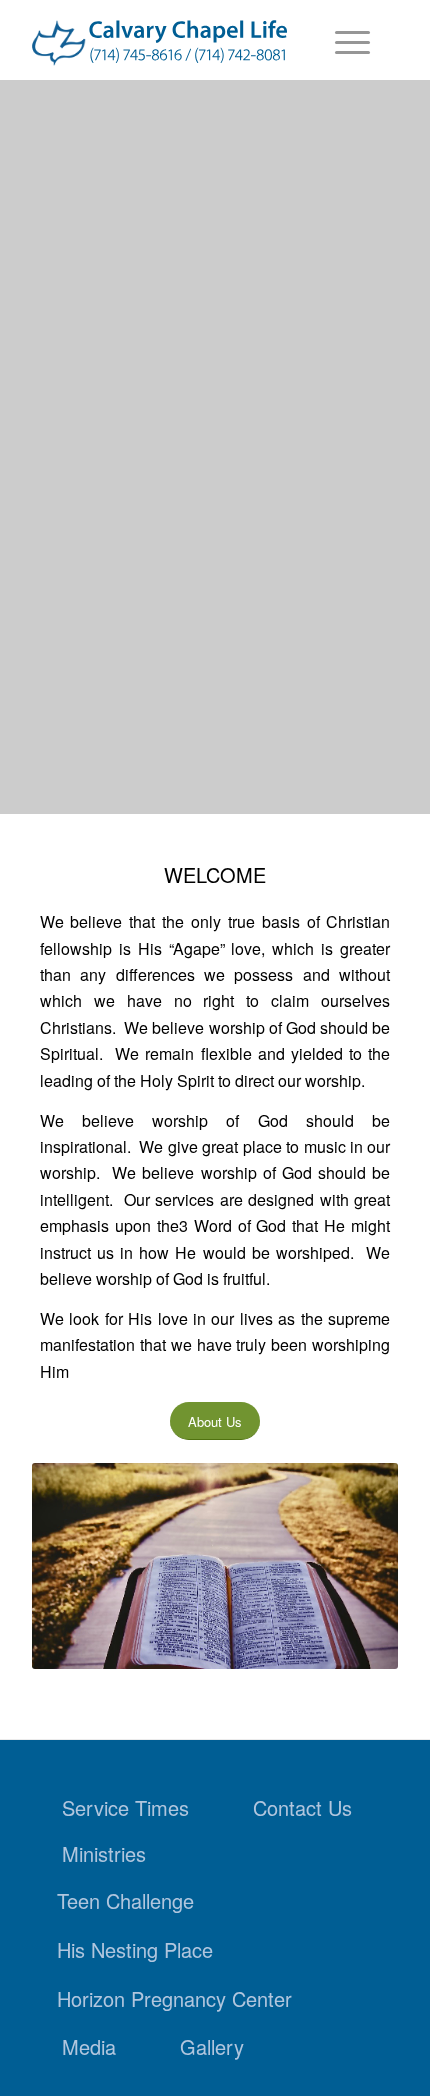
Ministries (104, 1853)
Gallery (212, 2046)
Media (89, 2046)
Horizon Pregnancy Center (174, 1998)
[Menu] (342, 40)
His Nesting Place (135, 1949)
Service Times (125, 1807)
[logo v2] (160, 43)
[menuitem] (342, 40)
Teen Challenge (125, 1900)
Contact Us (302, 1807)
